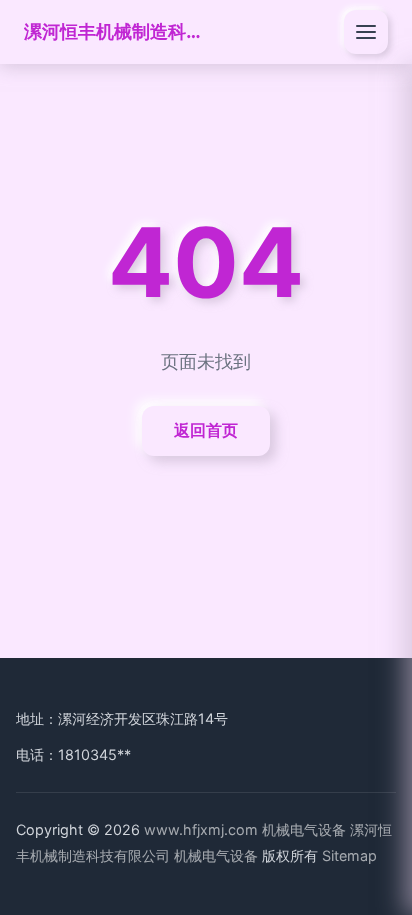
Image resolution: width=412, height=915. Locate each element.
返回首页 (206, 430)
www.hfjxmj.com (201, 829)
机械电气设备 (304, 829)
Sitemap (349, 855)
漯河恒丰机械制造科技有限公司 (114, 31)
